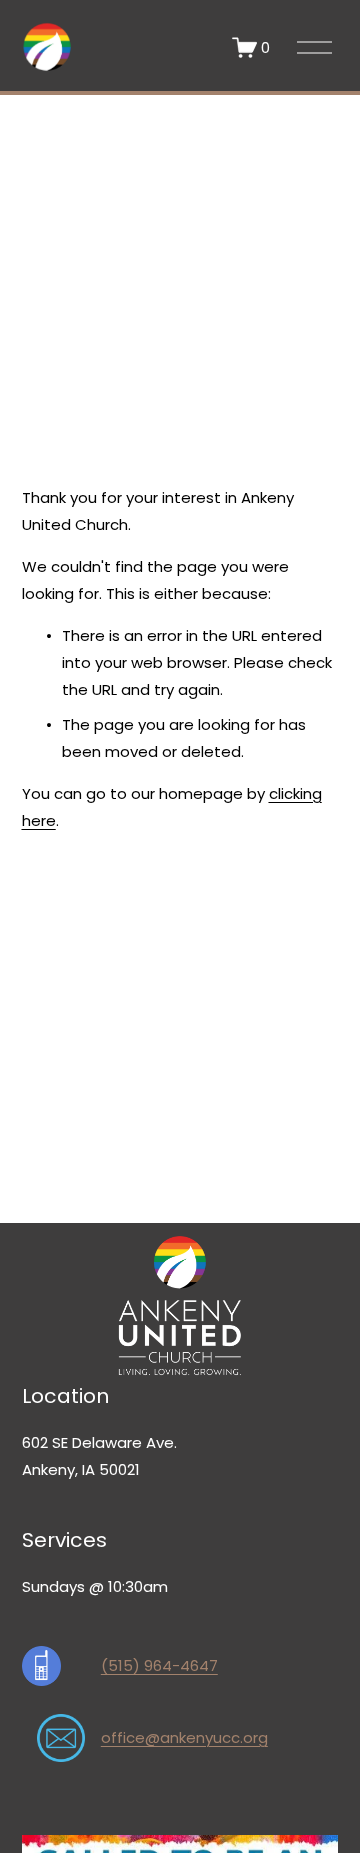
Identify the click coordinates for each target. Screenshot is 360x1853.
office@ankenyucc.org (184, 1737)
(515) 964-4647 (159, 1665)
